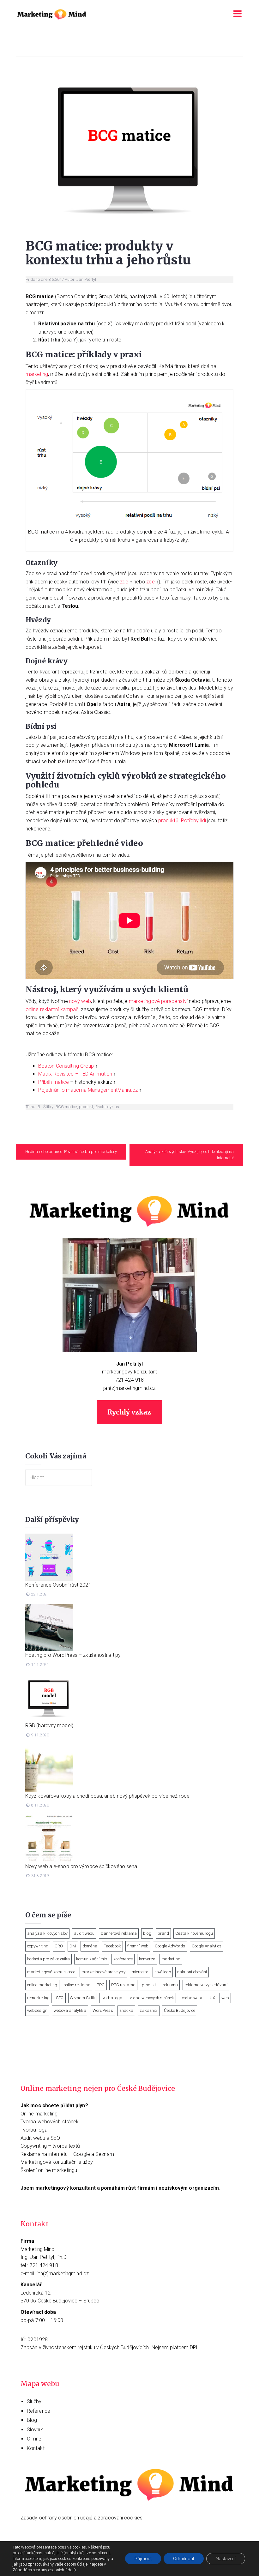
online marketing (42, 1985)
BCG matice (66, 1107)
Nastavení (226, 2559)
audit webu (84, 1933)
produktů (168, 820)
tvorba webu (192, 1998)
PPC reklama (123, 1985)
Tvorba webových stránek (50, 2122)
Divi (73, 1946)
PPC (101, 1985)
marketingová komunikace (51, 1972)
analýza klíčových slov (47, 1933)
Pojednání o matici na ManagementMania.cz (88, 1090)
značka (126, 2010)
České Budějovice (180, 2010)
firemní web (138, 1946)
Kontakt (36, 2448)
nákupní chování (192, 1972)
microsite (140, 1972)
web (225, 1998)
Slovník (35, 2430)
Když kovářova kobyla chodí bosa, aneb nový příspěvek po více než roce (107, 1796)
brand (163, 1933)
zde (124, 582)
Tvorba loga (34, 2130)
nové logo (163, 1972)
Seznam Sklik (83, 1998)
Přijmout (143, 2559)
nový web (80, 1001)
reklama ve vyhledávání (206, 1985)
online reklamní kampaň (52, 1009)
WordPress (103, 2010)
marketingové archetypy (103, 1972)
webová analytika (70, 2010)
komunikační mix (92, 1959)
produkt (86, 1107)
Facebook (112, 1946)
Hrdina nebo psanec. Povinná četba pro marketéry (71, 1152)
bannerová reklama (119, 1933)
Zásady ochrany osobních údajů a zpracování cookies (81, 2518)
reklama (170, 1985)
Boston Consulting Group (66, 1066)
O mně (34, 2439)
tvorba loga (112, 1998)
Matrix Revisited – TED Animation (75, 1074)
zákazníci (149, 2010)
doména (90, 1946)
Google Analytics (207, 1946)
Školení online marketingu (49, 2170)
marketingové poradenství (158, 1001)
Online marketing (39, 2114)
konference (123, 1959)
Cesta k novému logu (194, 1933)
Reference (39, 2411)
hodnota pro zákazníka (48, 1959)
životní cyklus (107, 1107)
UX (212, 1998)
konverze (147, 1959)
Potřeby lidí (193, 820)
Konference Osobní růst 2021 (58, 1585)
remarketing (38, 1998)
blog (147, 1933)
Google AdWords (170, 1946)
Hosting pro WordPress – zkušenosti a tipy (73, 1655)
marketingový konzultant (129, 1372)
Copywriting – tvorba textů (50, 2146)
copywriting (38, 1946)
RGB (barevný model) (49, 1725)
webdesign (37, 2010)
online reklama (77, 1985)
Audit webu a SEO (40, 2138)
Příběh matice (54, 1082)
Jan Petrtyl (86, 279)
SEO (60, 1998)
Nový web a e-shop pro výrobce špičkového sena (81, 1866)
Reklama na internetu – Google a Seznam (67, 2154)
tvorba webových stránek (151, 1998)
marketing (37, 374)
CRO (59, 1946)
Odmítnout (184, 2559)
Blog (32, 2420)
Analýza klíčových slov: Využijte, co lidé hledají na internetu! (190, 1155)
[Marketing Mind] (52, 14)
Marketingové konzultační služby (57, 2162)
